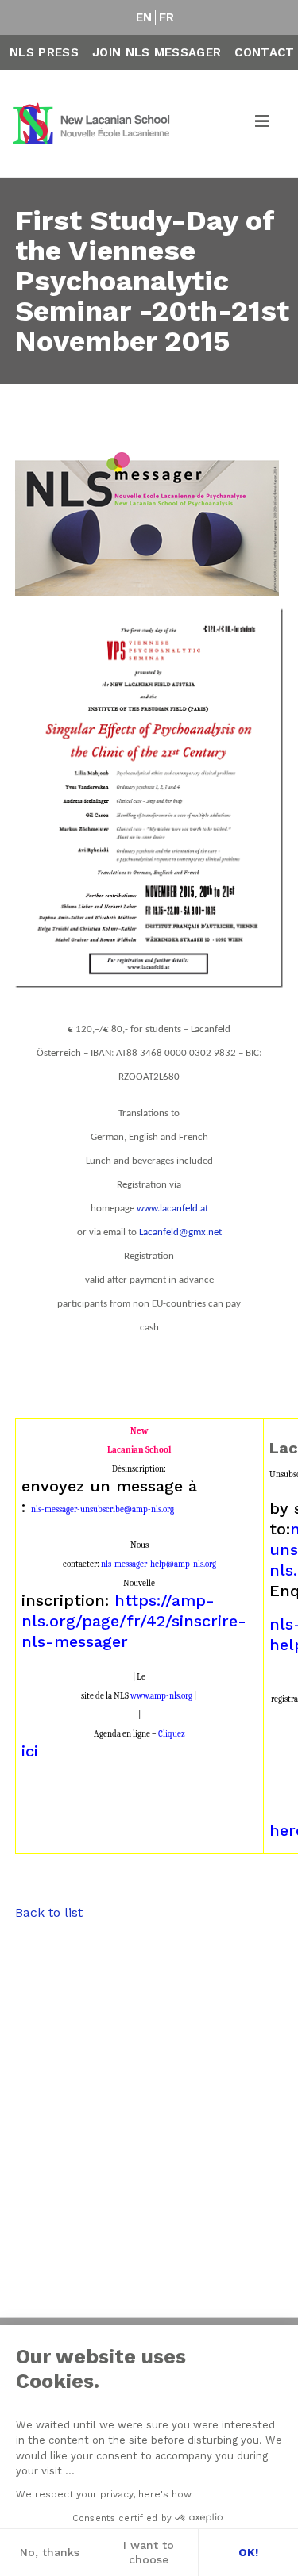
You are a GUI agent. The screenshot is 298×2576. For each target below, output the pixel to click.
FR (167, 17)
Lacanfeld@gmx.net (180, 1232)
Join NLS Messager (157, 52)
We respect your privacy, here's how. (104, 2494)
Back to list (49, 1912)
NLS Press (44, 52)
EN (144, 17)
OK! (248, 2552)
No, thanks (50, 2552)
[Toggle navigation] (263, 124)
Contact (264, 52)
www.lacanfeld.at (172, 1209)
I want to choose (149, 2552)
